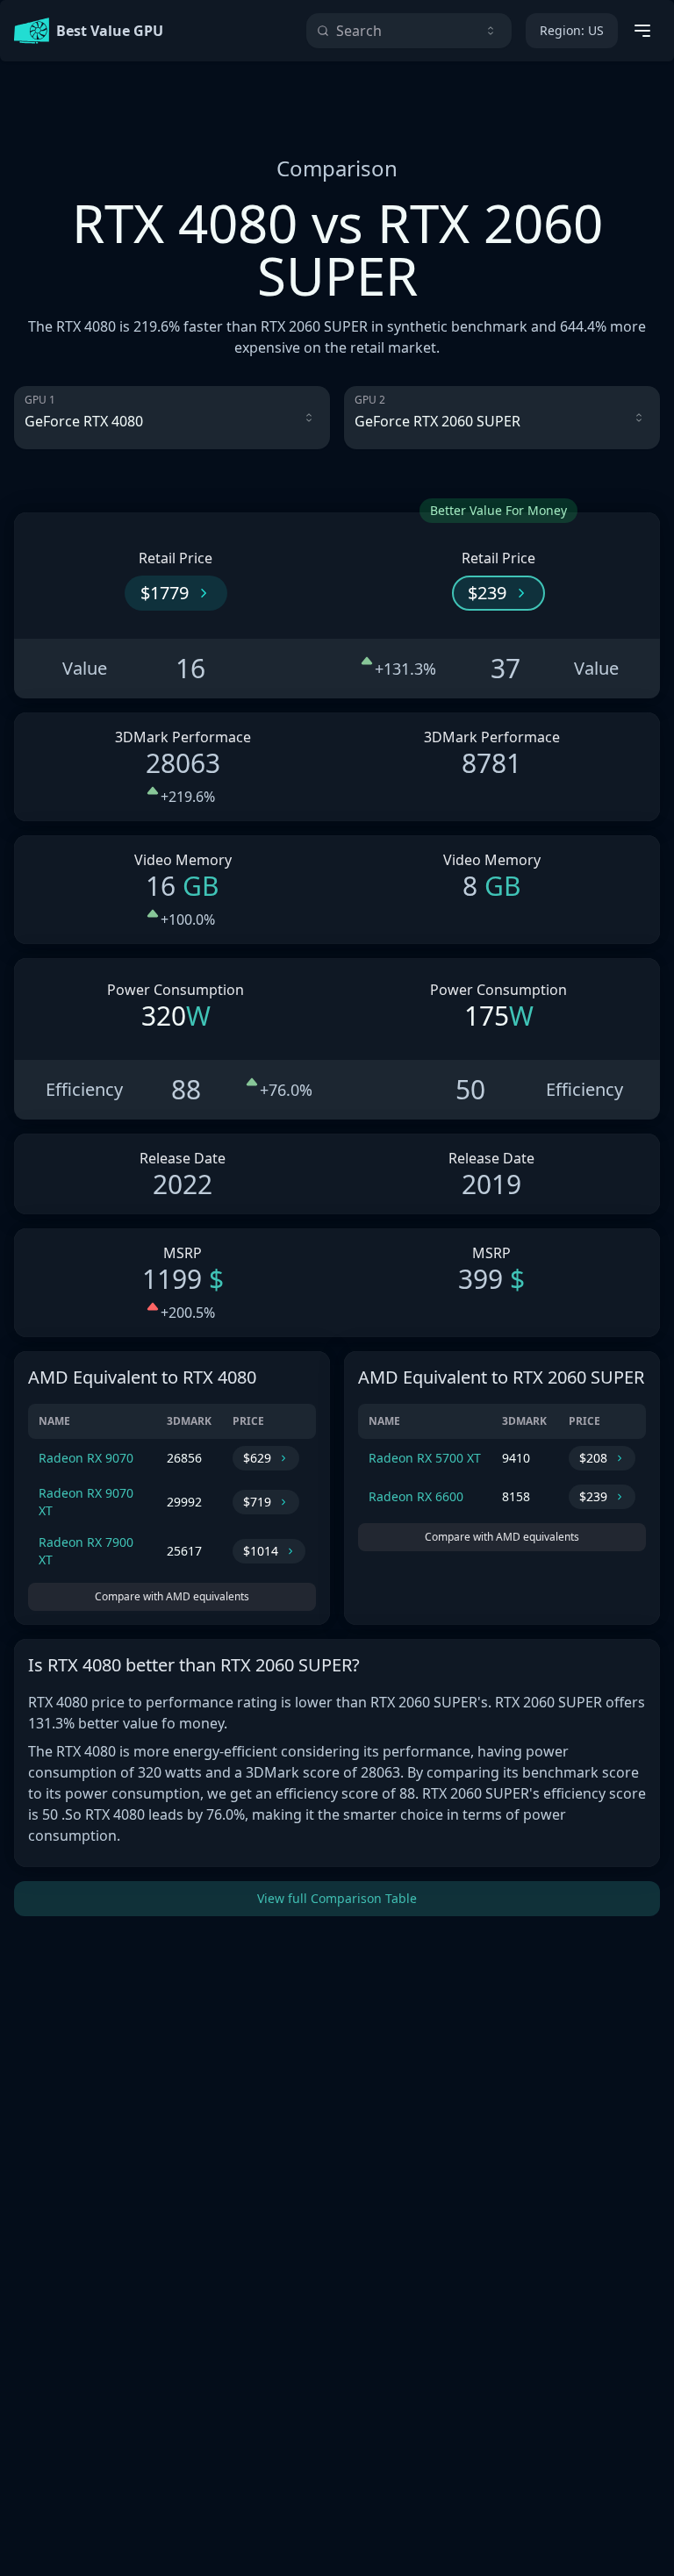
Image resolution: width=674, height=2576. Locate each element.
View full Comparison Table (337, 1898)
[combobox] (409, 31)
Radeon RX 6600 (416, 1496)
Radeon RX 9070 (86, 1458)
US (572, 30)
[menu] (642, 31)
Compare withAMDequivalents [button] (172, 1596)
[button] (176, 593)
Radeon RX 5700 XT (425, 1458)
